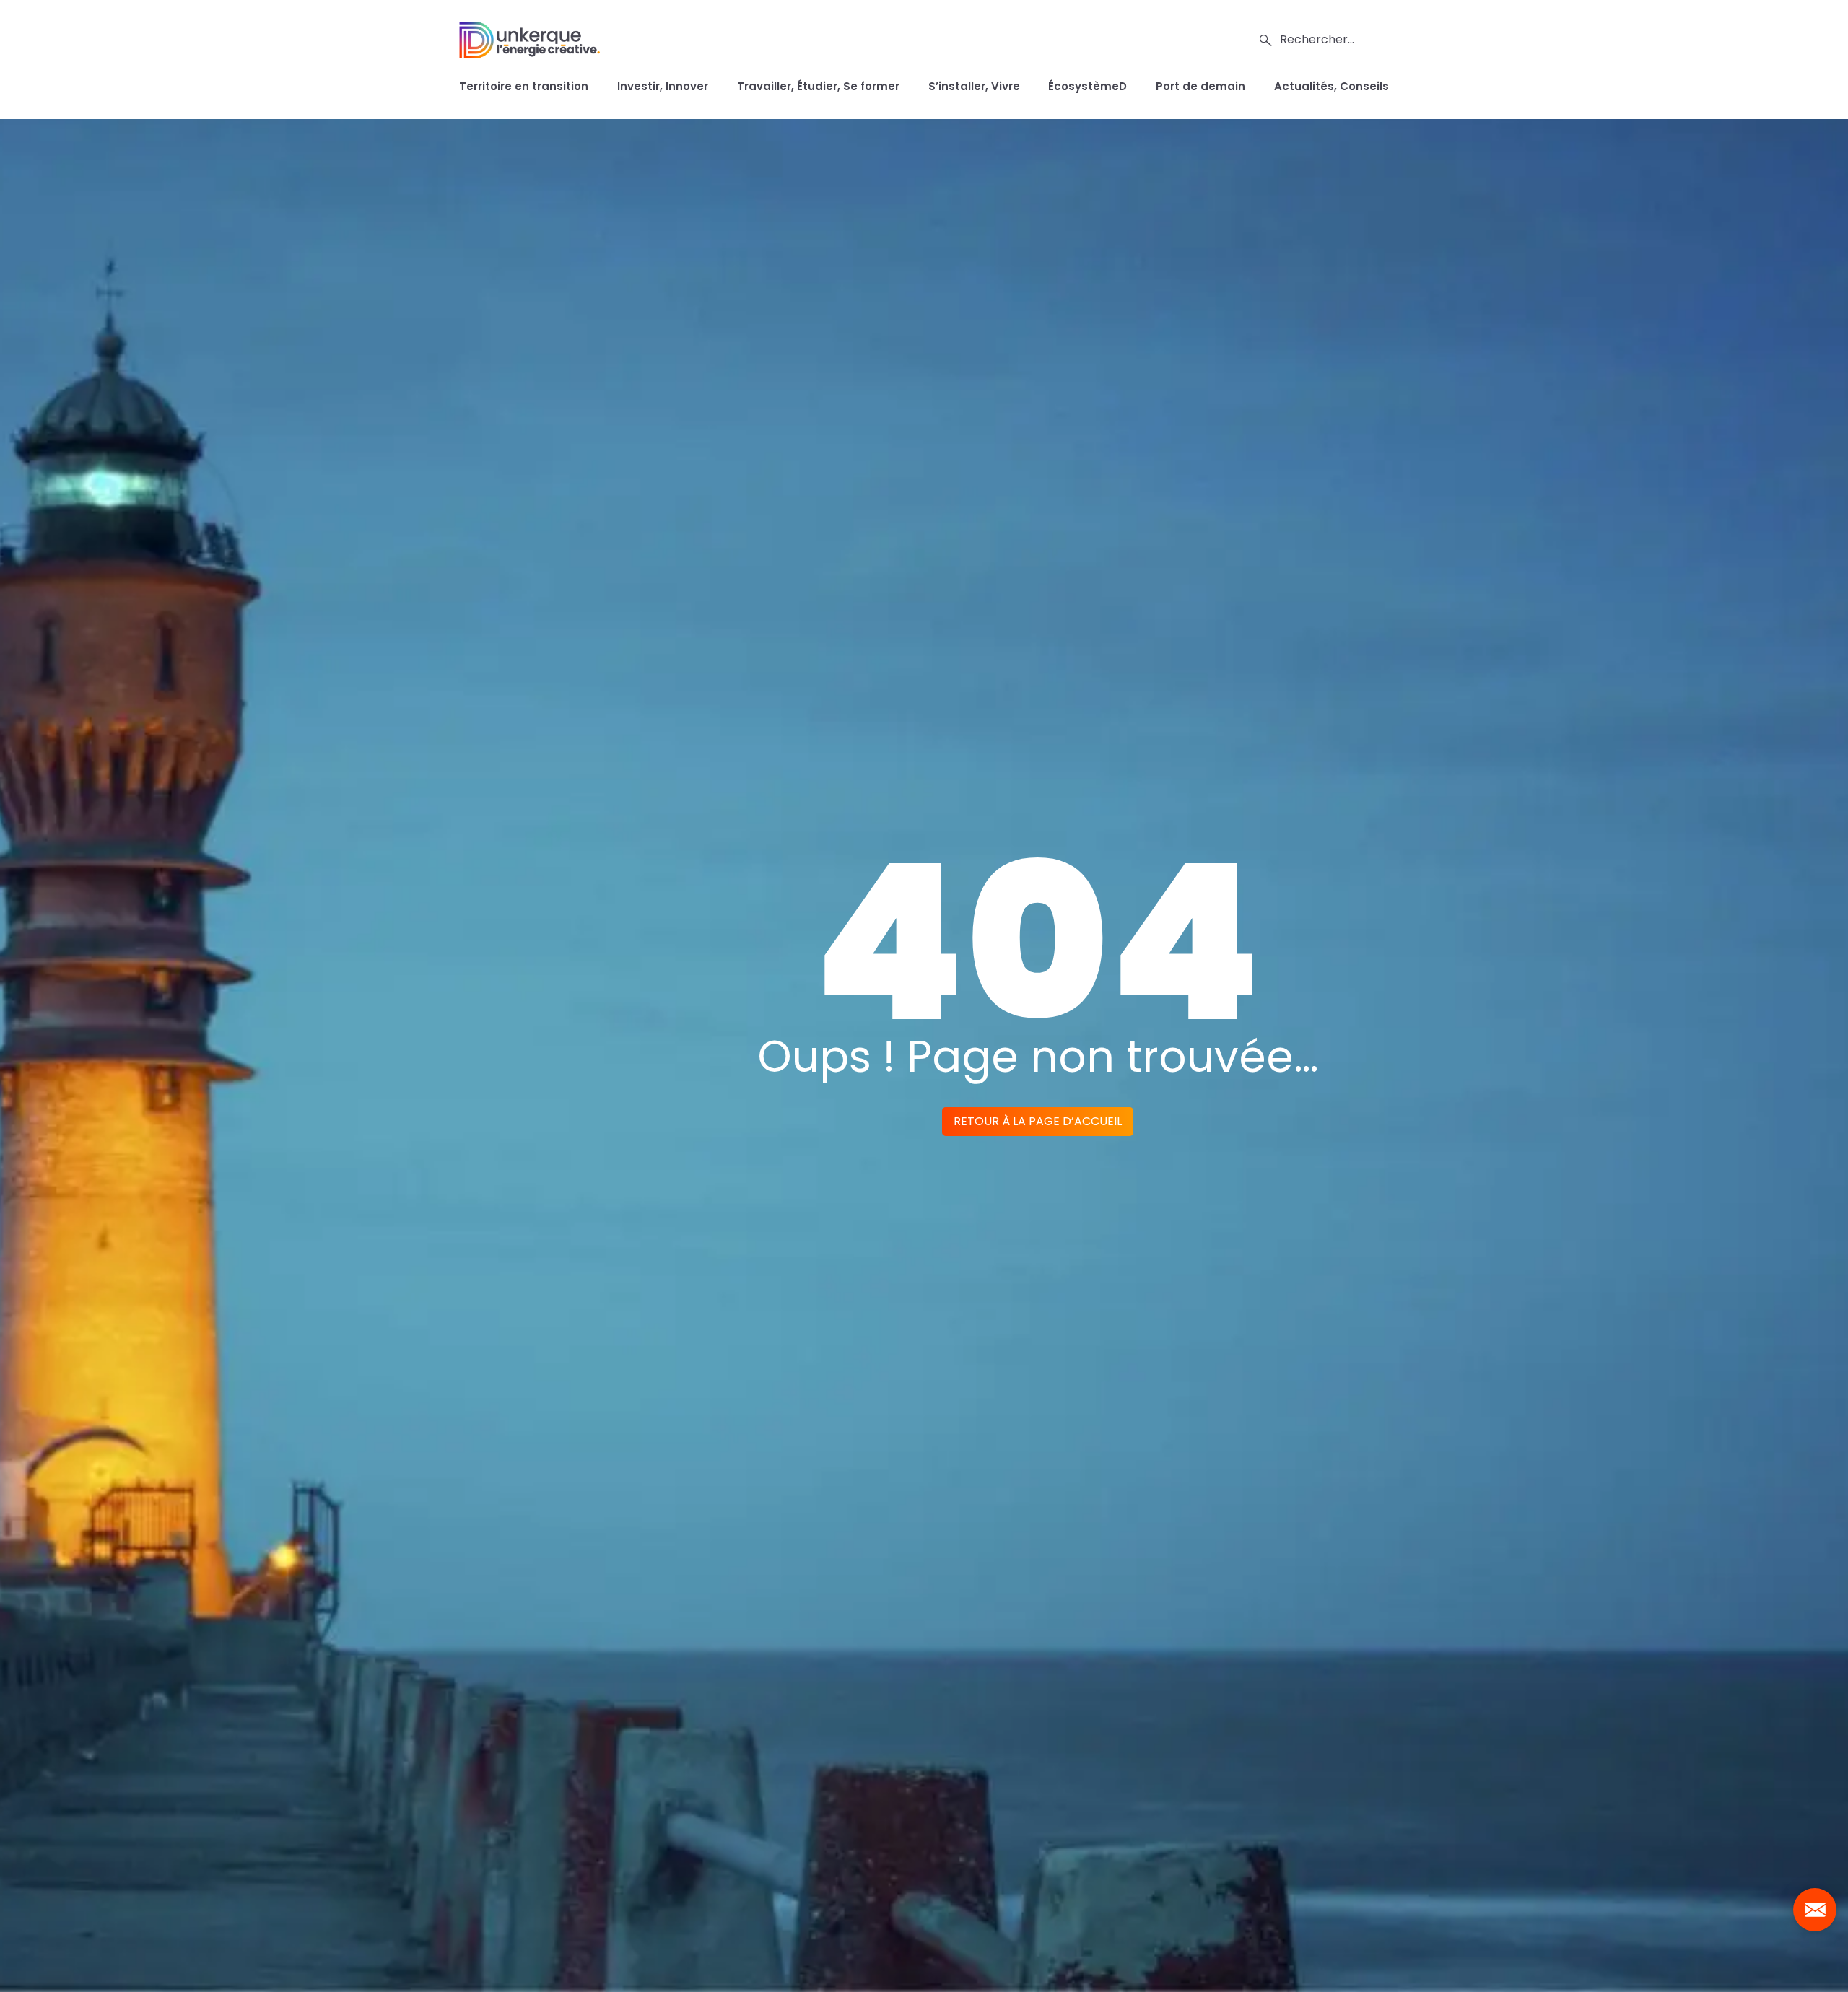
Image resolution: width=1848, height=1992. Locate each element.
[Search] (1266, 40)
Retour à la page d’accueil (1038, 1121)
